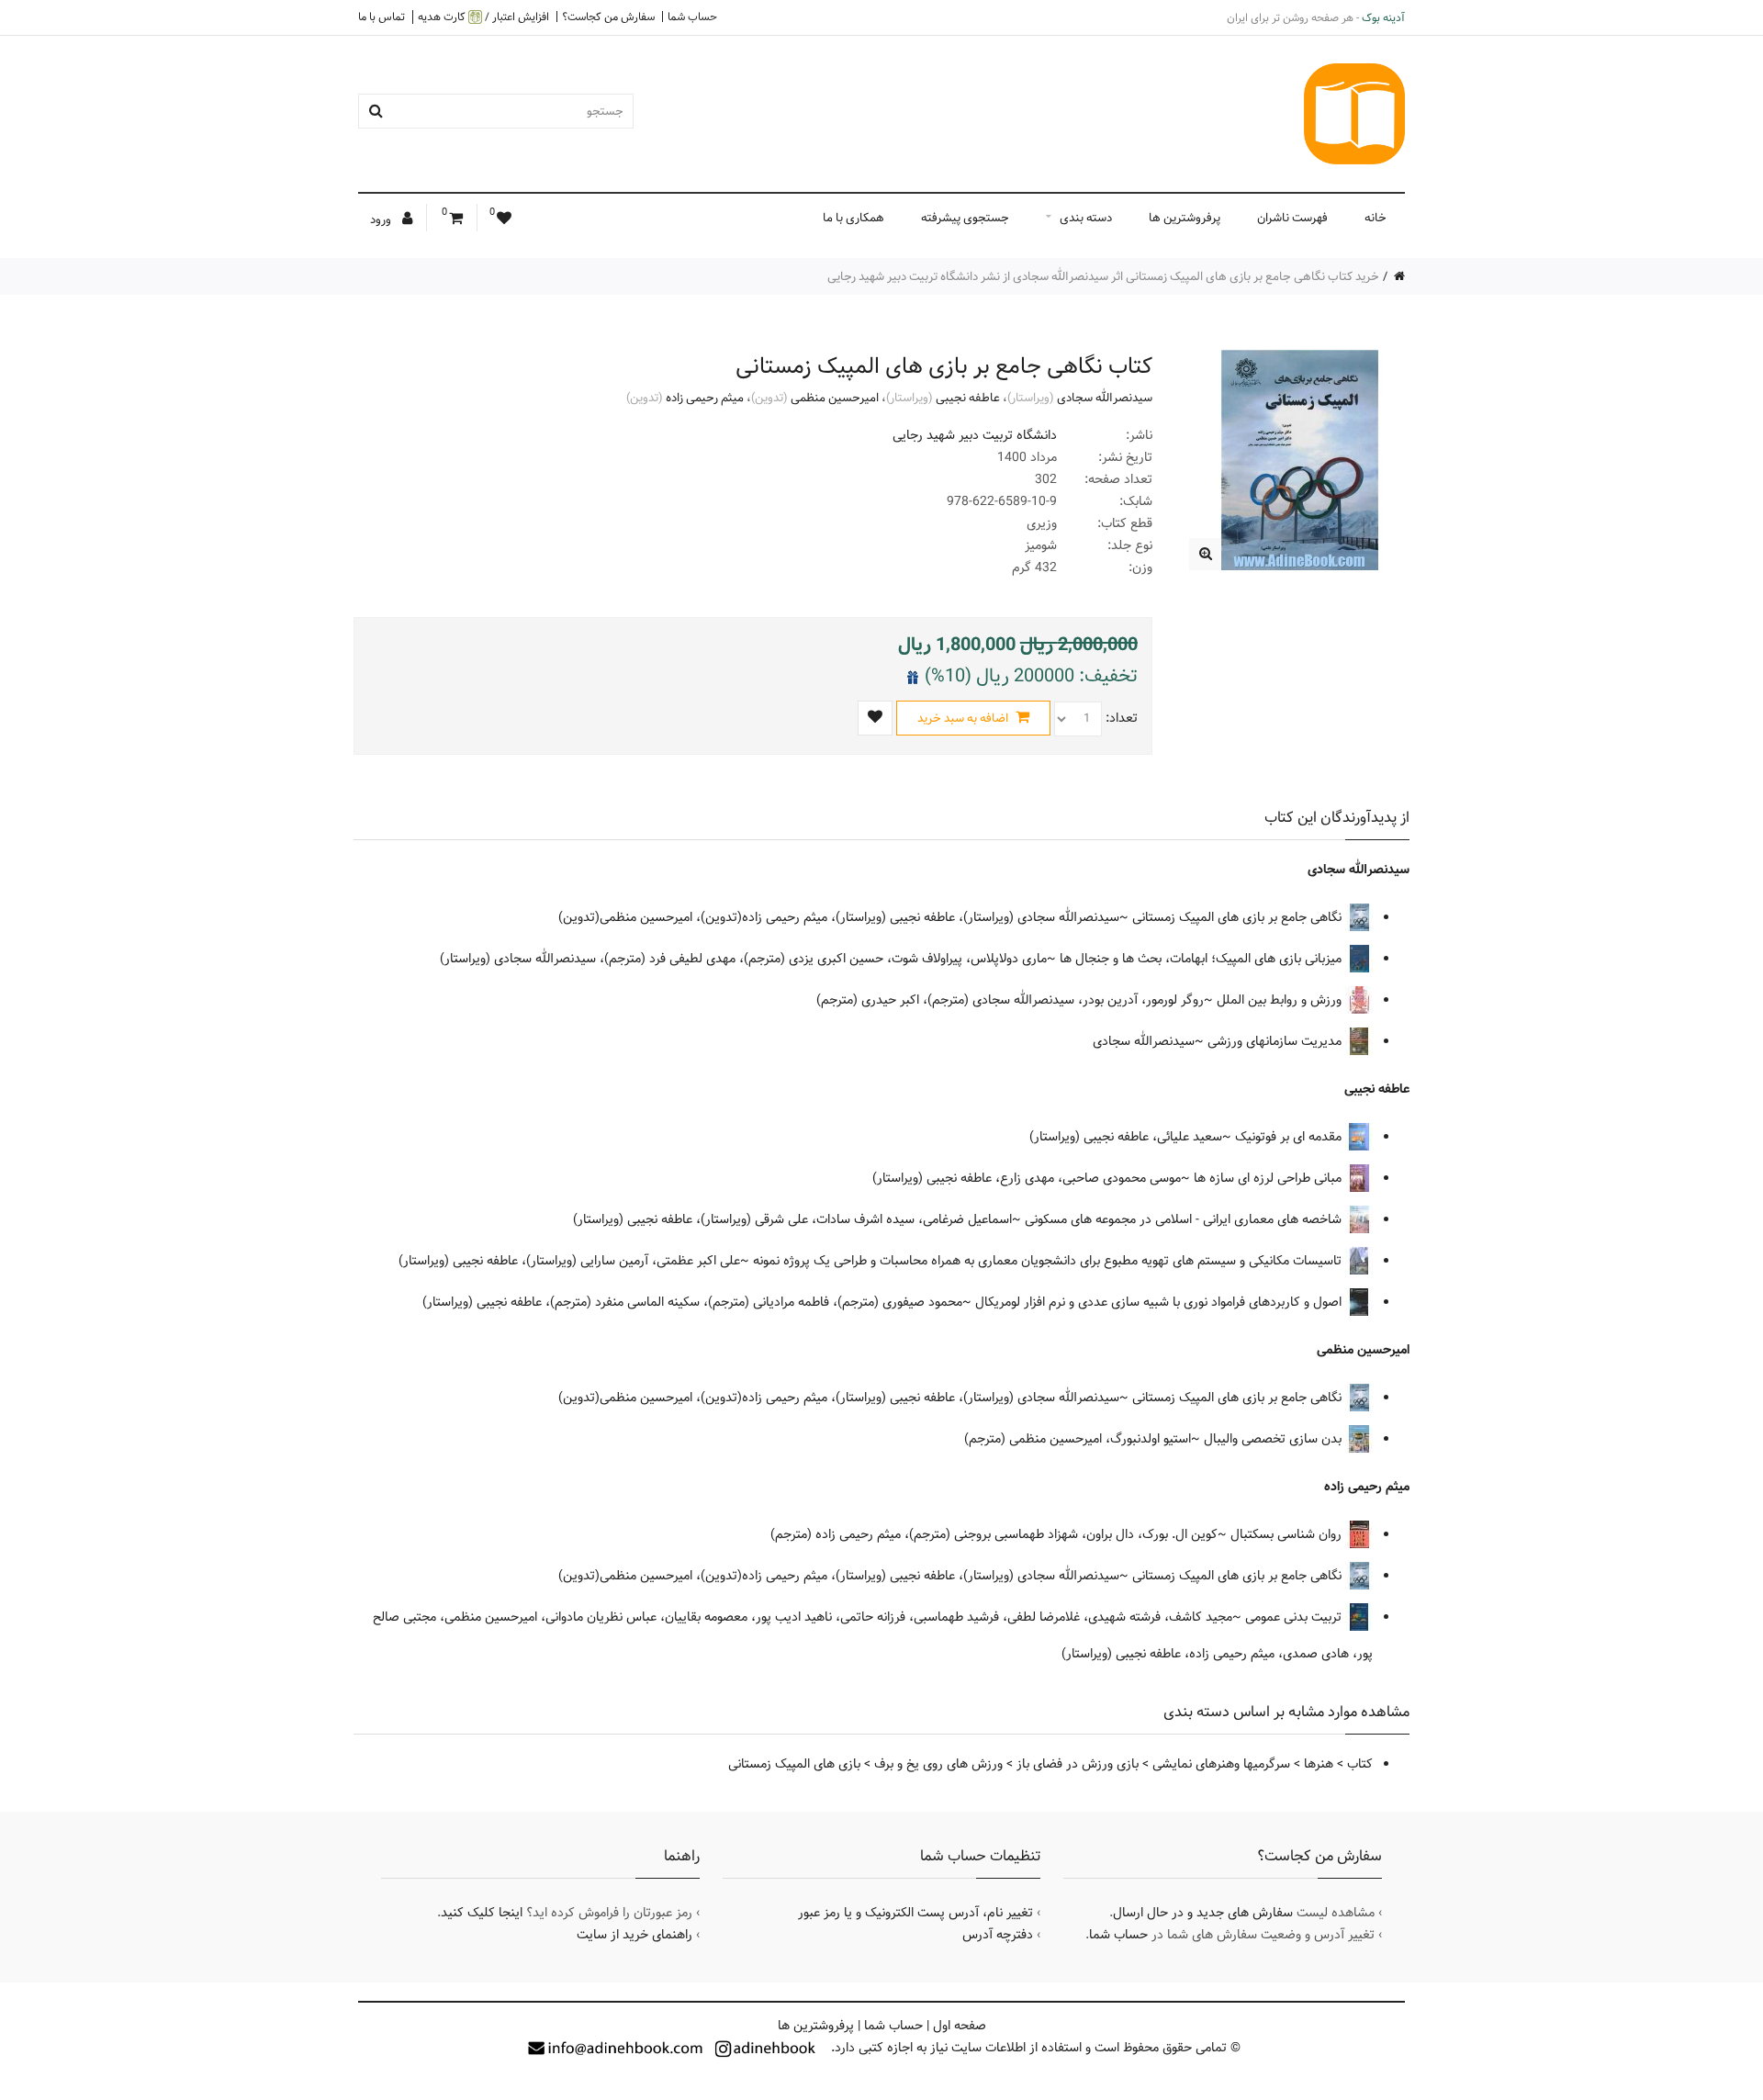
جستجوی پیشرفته (965, 218)
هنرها (1319, 1764)
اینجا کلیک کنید (482, 1913)
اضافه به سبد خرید (964, 718)
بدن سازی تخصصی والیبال (1275, 1439)
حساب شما (692, 17)
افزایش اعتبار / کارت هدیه (483, 17)
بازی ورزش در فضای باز (1078, 1764)
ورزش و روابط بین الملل (1281, 1000)
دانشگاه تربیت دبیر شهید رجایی (975, 435)
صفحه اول (960, 2026)
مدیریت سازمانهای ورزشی (1276, 1041)
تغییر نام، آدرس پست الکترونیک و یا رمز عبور (915, 1913)
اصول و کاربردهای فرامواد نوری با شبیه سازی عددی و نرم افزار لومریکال (1160, 1302)
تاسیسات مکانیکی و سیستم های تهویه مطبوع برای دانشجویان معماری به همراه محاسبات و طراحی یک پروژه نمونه (1049, 1261)
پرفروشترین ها (1185, 218)
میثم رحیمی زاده (705, 398)
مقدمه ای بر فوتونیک (1290, 1137)
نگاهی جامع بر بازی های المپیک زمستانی (1239, 917)
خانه (1376, 218)
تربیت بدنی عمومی (1295, 1617)
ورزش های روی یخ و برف (938, 1764)
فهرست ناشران (1292, 218)
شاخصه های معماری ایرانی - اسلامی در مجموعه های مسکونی (1185, 1219)
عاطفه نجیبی (968, 398)
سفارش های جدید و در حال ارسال (1203, 1913)
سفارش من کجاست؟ (608, 17)
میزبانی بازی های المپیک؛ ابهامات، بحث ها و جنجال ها (1202, 959)
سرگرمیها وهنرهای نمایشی (1221, 1764)
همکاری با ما (853, 218)
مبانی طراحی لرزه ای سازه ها (1269, 1178)
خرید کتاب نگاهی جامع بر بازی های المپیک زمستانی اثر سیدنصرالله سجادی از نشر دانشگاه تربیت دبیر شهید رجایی (1103, 276)
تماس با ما (382, 17)
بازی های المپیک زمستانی (794, 1764)
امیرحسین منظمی (835, 398)
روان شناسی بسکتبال (1288, 1534)
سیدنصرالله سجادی (1105, 398)
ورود (382, 219)
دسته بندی (1086, 218)
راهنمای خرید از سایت (634, 1935)
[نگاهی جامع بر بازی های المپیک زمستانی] (1205, 554)
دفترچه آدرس (998, 1935)
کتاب (1360, 1764)
